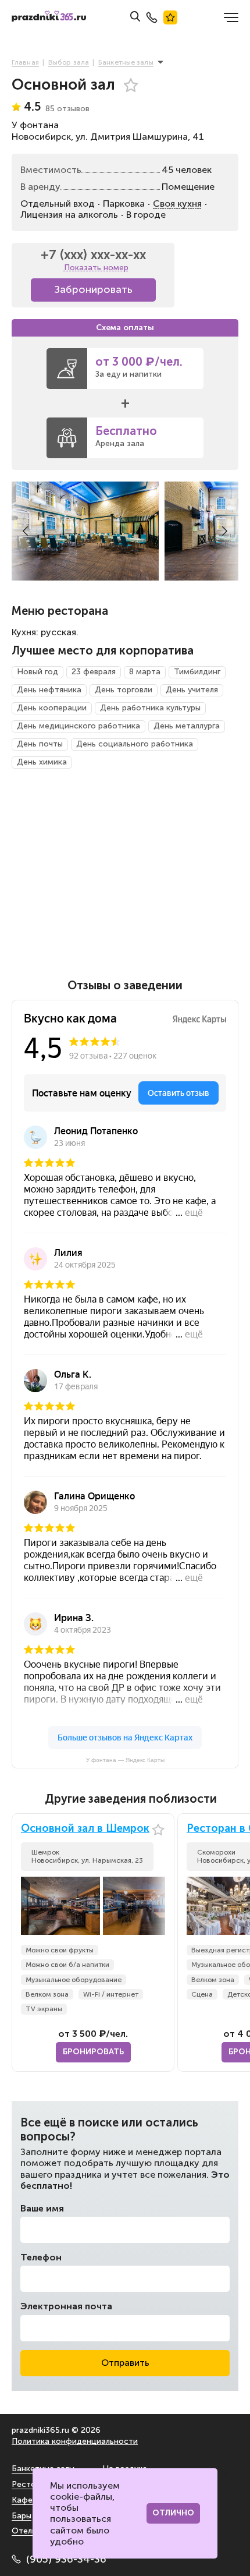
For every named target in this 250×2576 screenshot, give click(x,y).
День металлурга (187, 726)
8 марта (145, 672)
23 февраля (94, 672)
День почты (40, 744)
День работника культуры (150, 708)
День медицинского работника (78, 726)
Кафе (22, 2500)
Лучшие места (170, 17)
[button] (25, 531)
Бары (22, 2516)
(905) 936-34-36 (66, 2559)
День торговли (124, 690)
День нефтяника (49, 690)
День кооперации (52, 708)
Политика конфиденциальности (75, 2441)
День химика (42, 762)
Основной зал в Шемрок (85, 1829)
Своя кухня (177, 204)
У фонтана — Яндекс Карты (125, 1760)
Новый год (37, 672)
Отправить (125, 2363)
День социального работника (135, 744)
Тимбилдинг (197, 672)
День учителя (192, 690)
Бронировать (93, 2052)
